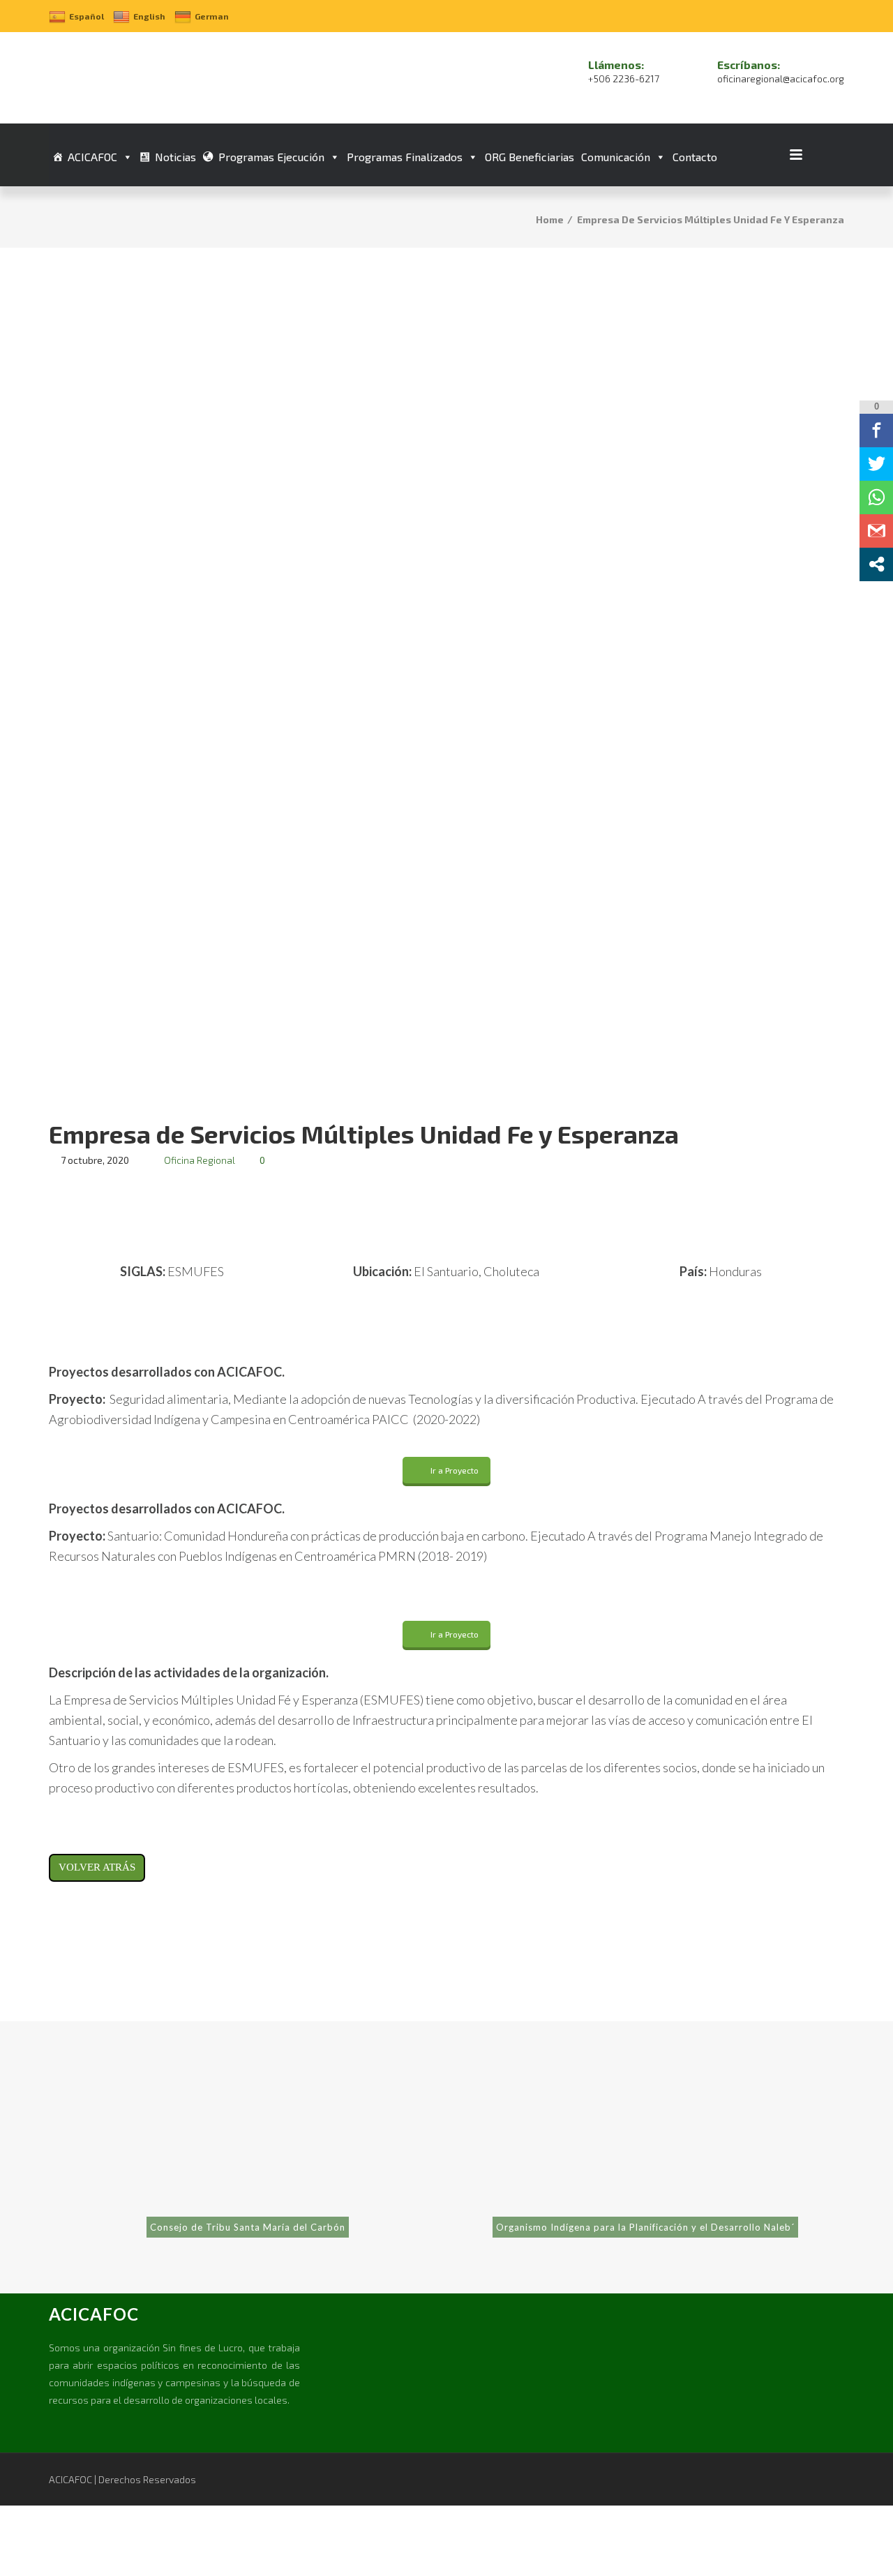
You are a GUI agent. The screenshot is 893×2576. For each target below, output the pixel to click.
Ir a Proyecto (455, 1470)
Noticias (175, 157)
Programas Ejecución (271, 157)
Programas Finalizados (405, 157)
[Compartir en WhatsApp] (876, 497)
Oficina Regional (200, 1160)
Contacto (695, 157)
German (212, 16)
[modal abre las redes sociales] (876, 564)
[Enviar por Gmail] (876, 530)
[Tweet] (876, 463)
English (149, 16)
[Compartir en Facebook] (876, 430)
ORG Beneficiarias (530, 157)
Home (550, 219)
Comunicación (616, 157)
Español (87, 16)
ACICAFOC (92, 157)
